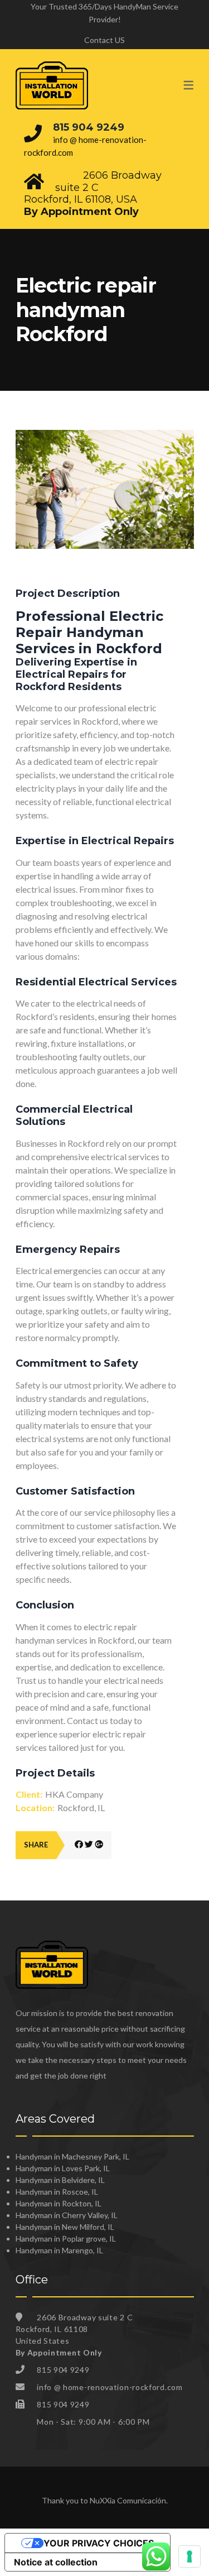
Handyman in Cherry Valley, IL (67, 2215)
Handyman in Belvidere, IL (60, 2180)
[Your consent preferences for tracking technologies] (189, 2556)
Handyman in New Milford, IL (65, 2227)
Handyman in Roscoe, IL (57, 2192)
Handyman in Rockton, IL (59, 2203)
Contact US (104, 40)
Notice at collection (56, 2562)
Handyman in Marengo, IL (59, 2250)
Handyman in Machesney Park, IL (72, 2156)
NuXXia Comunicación (128, 2500)
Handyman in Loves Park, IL (63, 2168)
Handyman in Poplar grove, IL (66, 2239)
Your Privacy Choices (99, 2543)
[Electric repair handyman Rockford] (105, 436)
